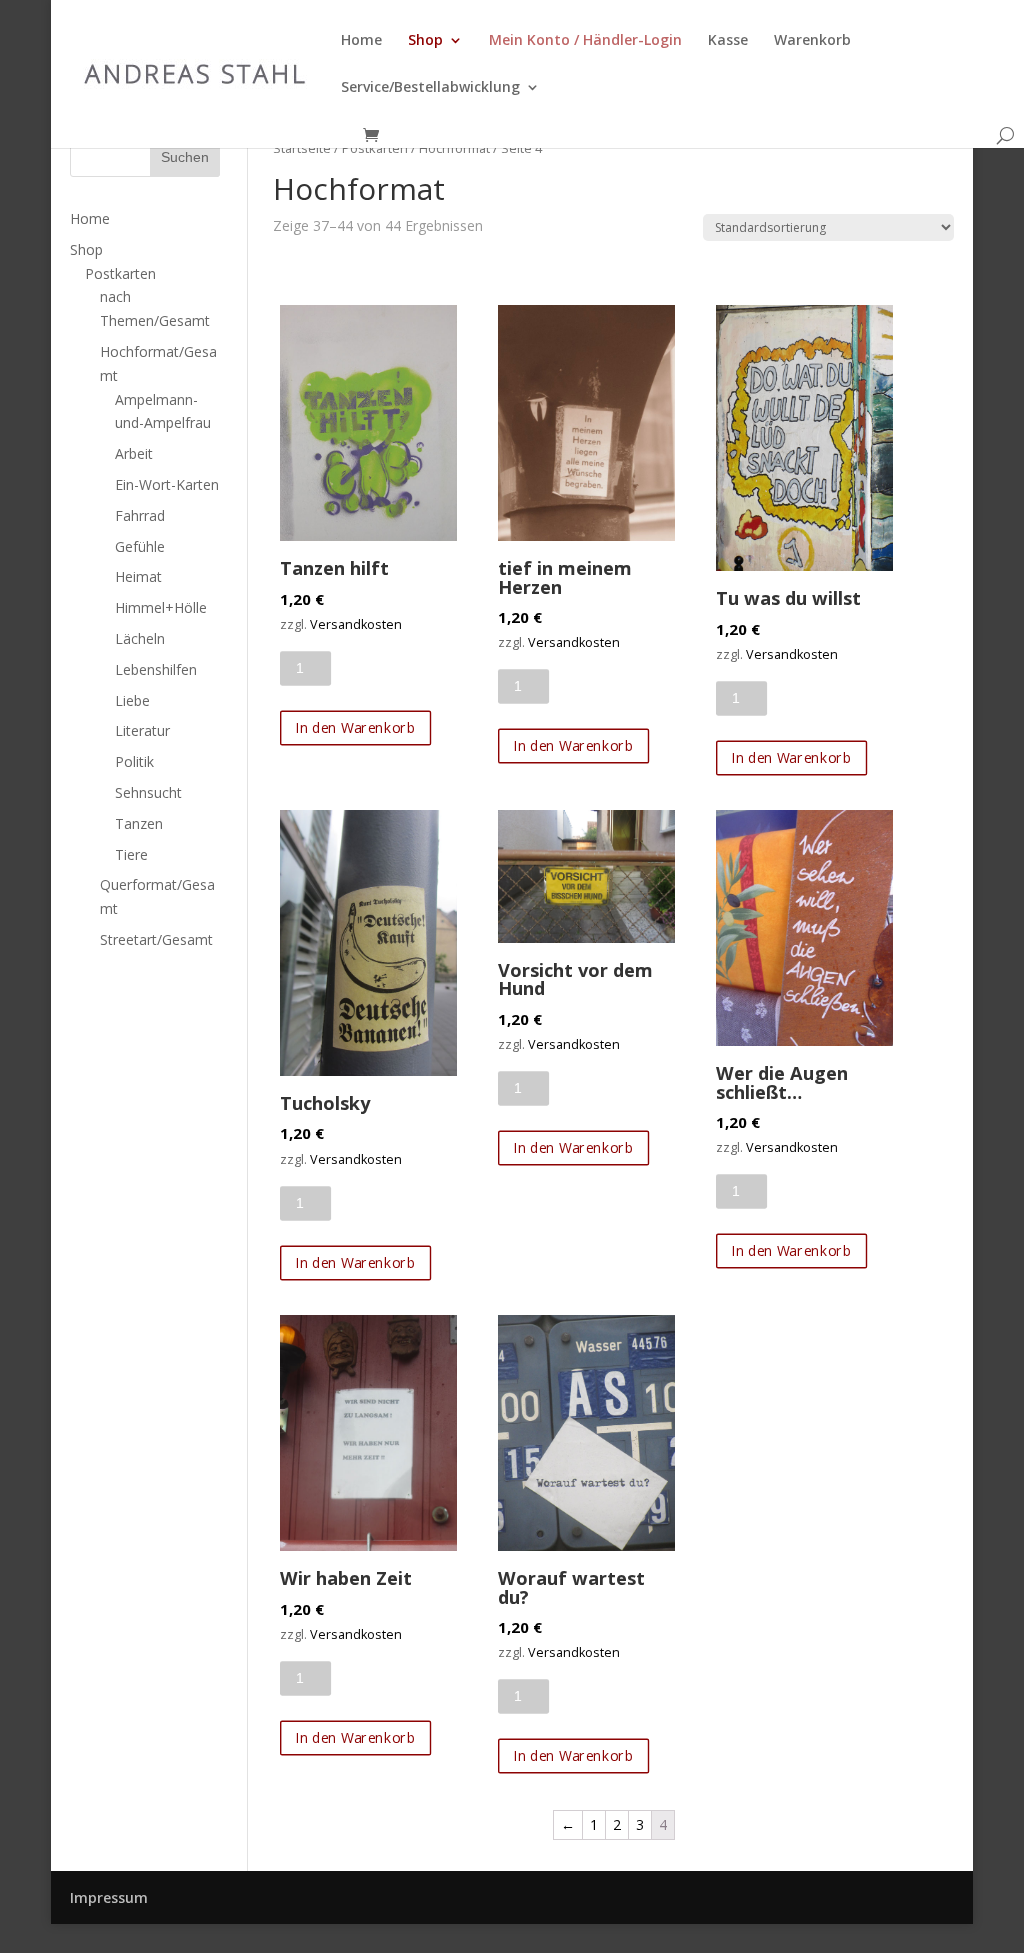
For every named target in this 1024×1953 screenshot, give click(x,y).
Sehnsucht (148, 792)
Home (361, 41)
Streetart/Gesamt (156, 939)
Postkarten (375, 148)
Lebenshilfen (156, 669)
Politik (134, 761)
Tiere (131, 854)
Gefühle (140, 546)
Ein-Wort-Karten (167, 484)
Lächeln (140, 638)
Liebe (132, 700)
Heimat (138, 576)
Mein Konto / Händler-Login (585, 41)
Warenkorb (812, 41)
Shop (425, 41)
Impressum (109, 1897)
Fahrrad (140, 515)
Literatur (142, 730)
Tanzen (139, 823)
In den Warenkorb (355, 727)
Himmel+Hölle (161, 607)
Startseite (302, 148)
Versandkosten (356, 624)
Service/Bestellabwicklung (430, 88)
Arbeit (134, 453)
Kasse (728, 41)
